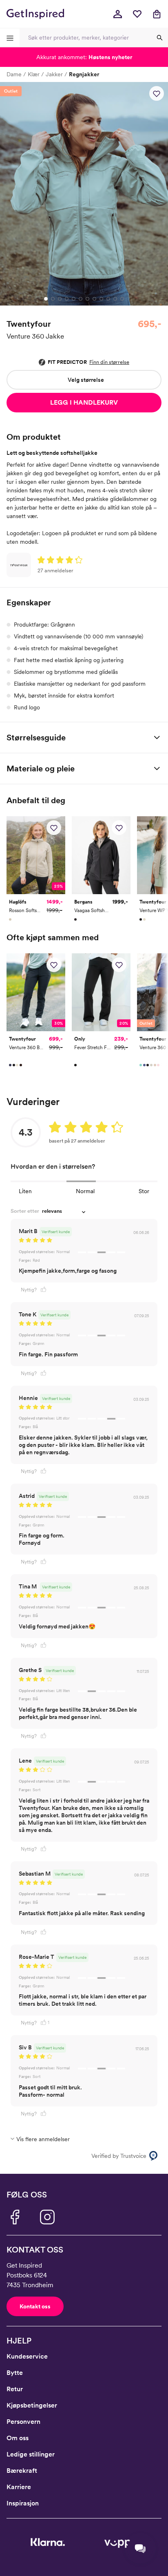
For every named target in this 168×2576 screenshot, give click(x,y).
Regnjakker (84, 74)
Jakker (54, 74)
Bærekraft (22, 2471)
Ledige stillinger (31, 2454)
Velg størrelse (86, 380)
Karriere (19, 2487)
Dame (14, 74)
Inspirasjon (23, 2503)
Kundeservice (27, 2356)
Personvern (23, 2422)
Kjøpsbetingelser (32, 2405)
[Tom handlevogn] (157, 14)
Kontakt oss (35, 2306)
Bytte (15, 2373)
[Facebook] (15, 2217)
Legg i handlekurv (84, 402)
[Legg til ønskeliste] (157, 93)
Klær (34, 74)
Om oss (18, 2438)
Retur (15, 2389)
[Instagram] (47, 2217)
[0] (137, 14)
